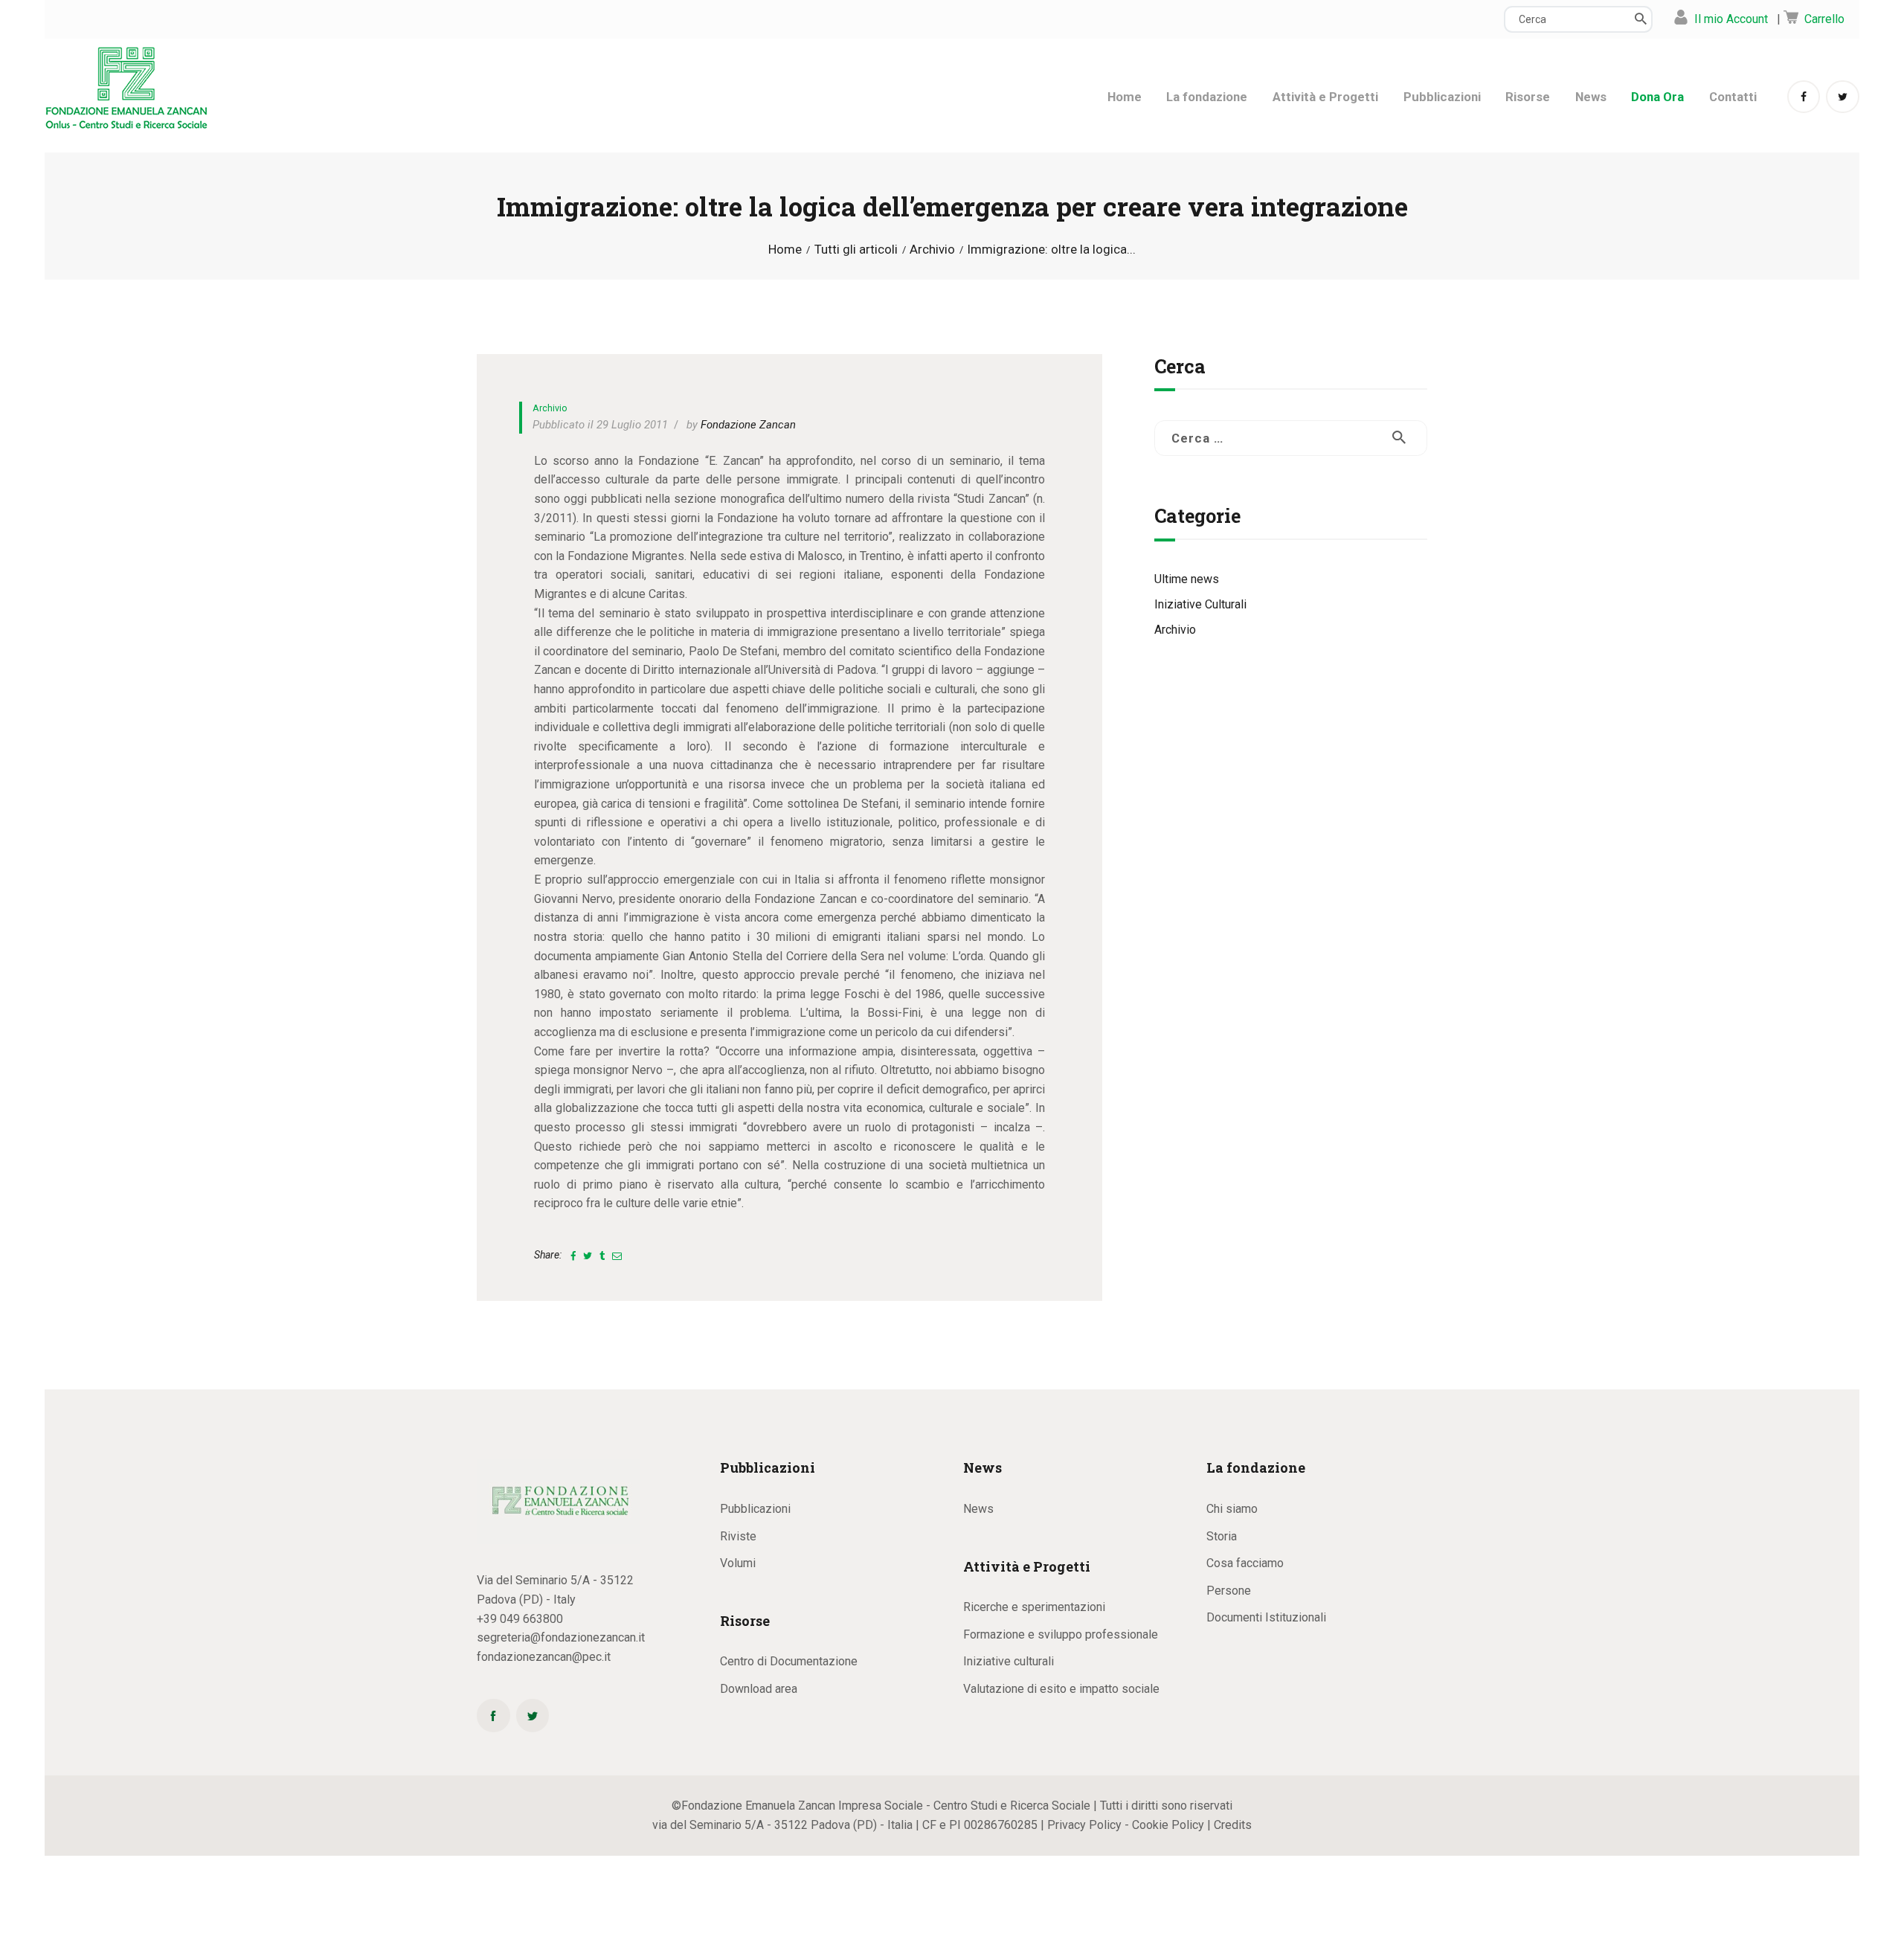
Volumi (738, 1563)
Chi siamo (1232, 1509)
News (978, 1509)
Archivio (932, 250)
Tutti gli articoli (856, 249)
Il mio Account (1731, 19)
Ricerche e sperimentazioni (1034, 1607)
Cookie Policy (1168, 1825)
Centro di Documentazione (789, 1661)
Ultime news (1187, 579)
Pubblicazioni (755, 1509)
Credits (1233, 1825)
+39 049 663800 (520, 1619)
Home (785, 250)
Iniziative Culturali (1200, 604)
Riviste (738, 1536)
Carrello (1824, 19)
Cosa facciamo (1245, 1563)
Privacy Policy (1084, 1825)
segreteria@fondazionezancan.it (561, 1637)
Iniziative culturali (1009, 1661)
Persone (1229, 1591)
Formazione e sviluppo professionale (1061, 1634)
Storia (1222, 1536)
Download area (759, 1689)
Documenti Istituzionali (1266, 1617)
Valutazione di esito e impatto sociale (1061, 1689)
